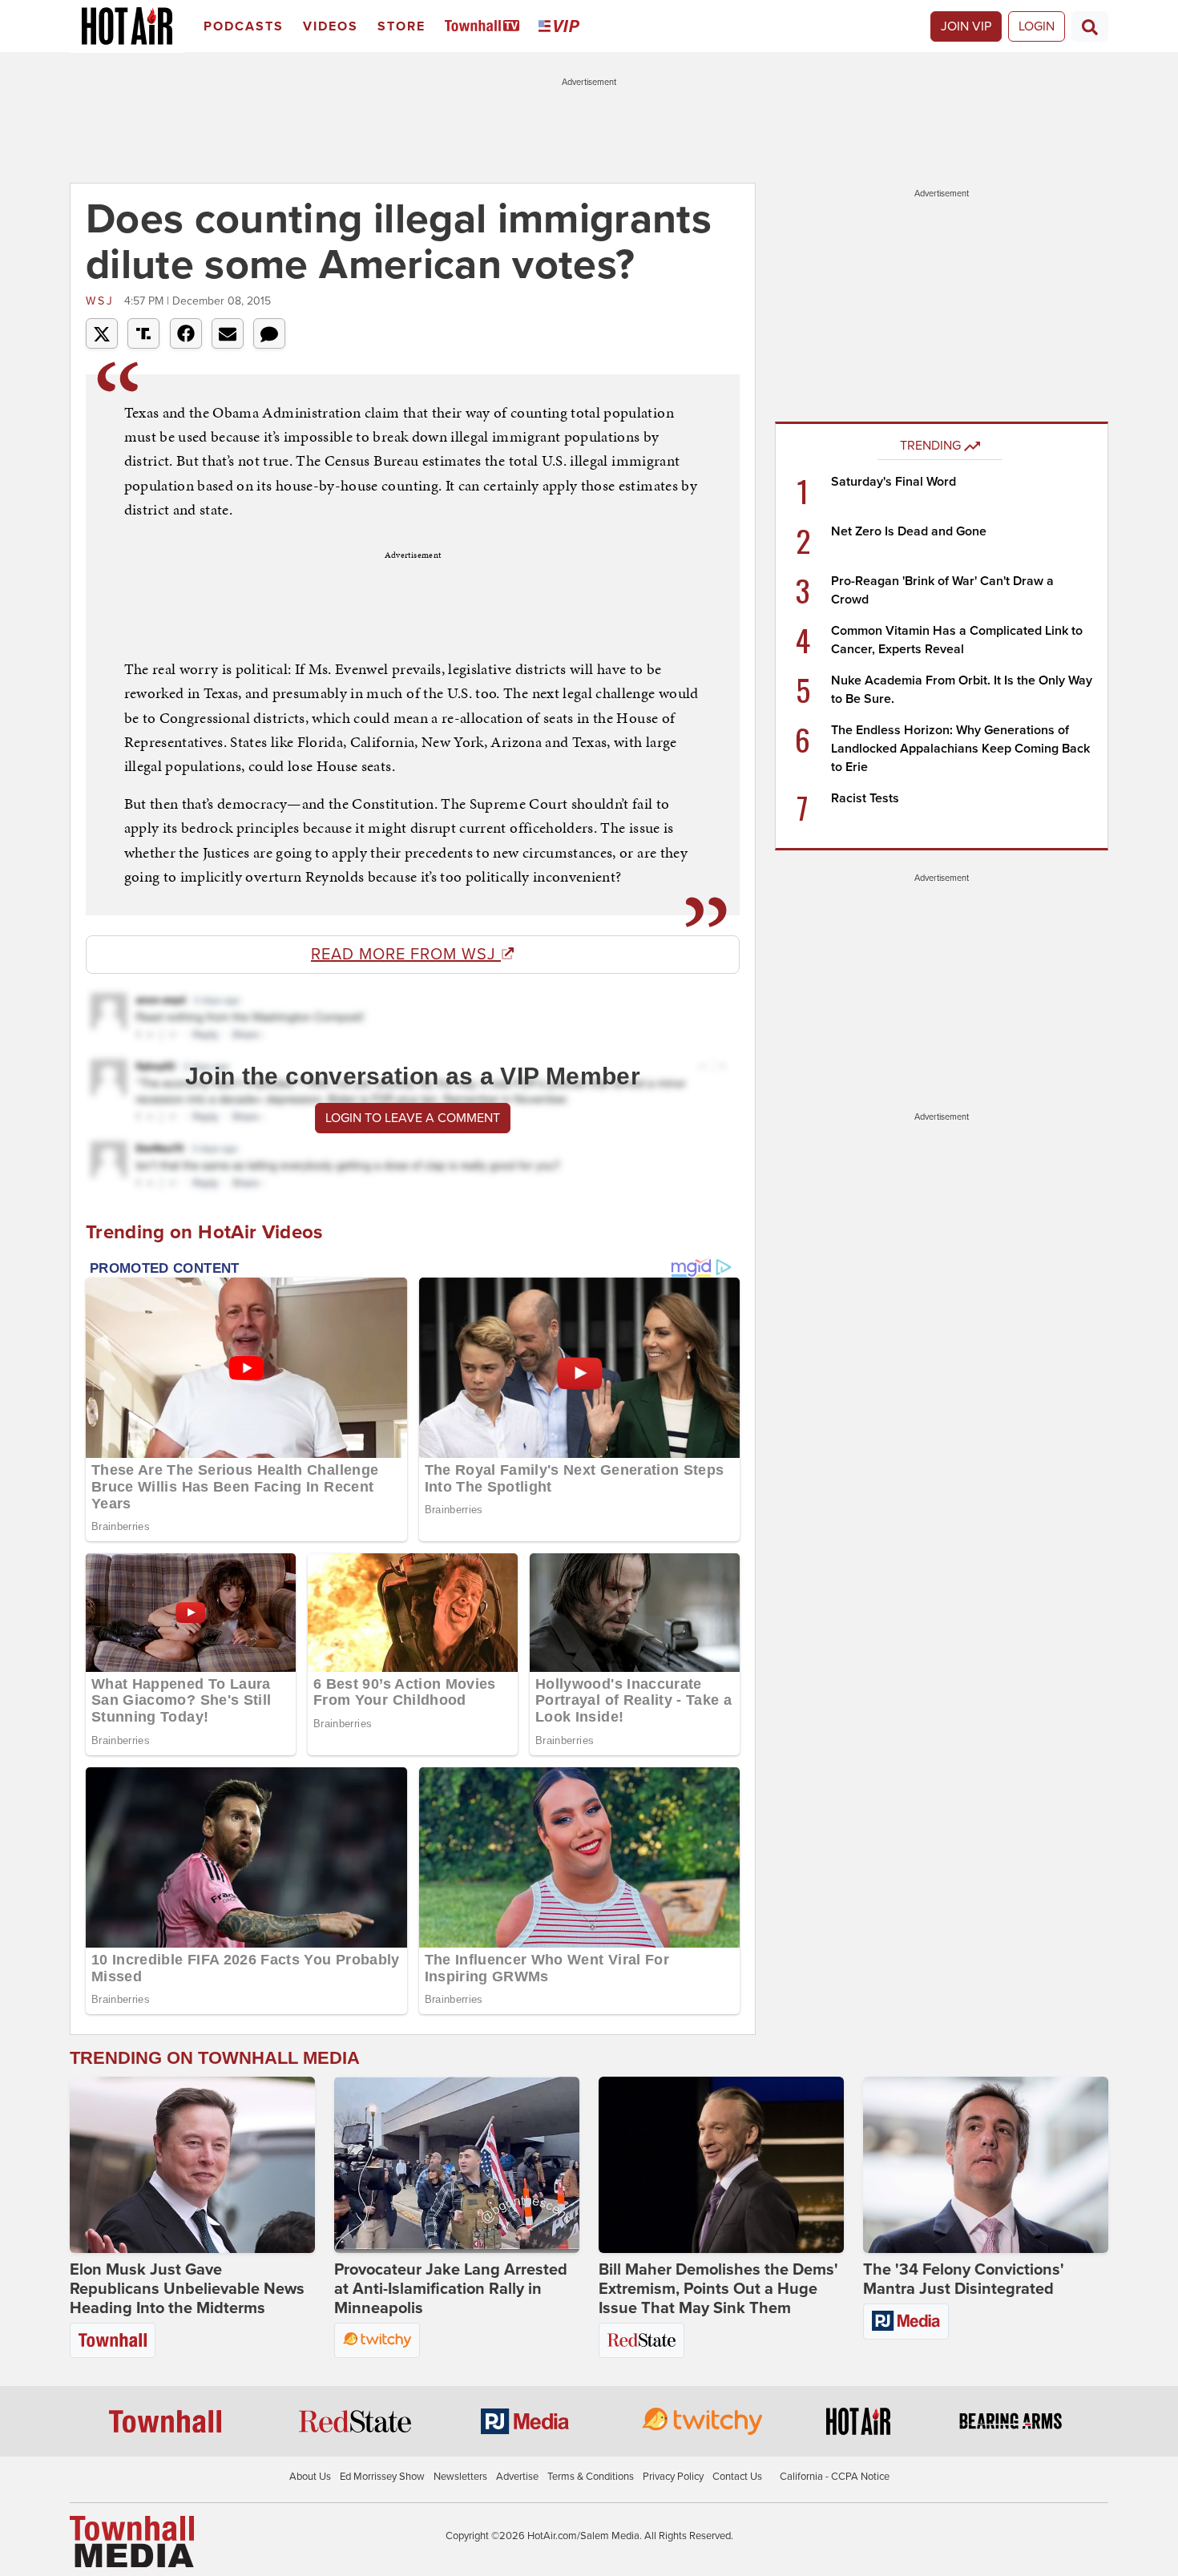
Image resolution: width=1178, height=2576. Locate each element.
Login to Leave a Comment (413, 1118)
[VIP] (562, 27)
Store (401, 26)
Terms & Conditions (591, 2477)
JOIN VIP (966, 26)
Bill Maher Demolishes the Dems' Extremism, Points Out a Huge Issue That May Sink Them (718, 2289)
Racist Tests (865, 798)
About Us (310, 2477)
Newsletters (460, 2477)
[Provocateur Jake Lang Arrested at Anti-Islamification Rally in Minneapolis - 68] (457, 2165)
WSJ (103, 301)
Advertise (517, 2477)
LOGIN (1037, 26)
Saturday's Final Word (894, 482)
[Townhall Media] (132, 2541)
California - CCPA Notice (835, 2477)
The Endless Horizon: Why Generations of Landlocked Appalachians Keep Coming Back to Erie (960, 749)
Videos (331, 26)
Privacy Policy (673, 2477)
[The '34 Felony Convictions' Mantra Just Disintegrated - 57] (986, 2165)
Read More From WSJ (406, 955)
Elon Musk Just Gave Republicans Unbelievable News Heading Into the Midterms (187, 2289)
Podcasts (244, 26)
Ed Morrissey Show (382, 2477)
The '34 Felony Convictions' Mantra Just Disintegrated (964, 2279)
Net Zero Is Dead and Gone (909, 531)
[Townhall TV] (485, 27)
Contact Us (737, 2477)
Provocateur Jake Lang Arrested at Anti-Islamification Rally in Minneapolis (451, 2289)
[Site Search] (1090, 26)
